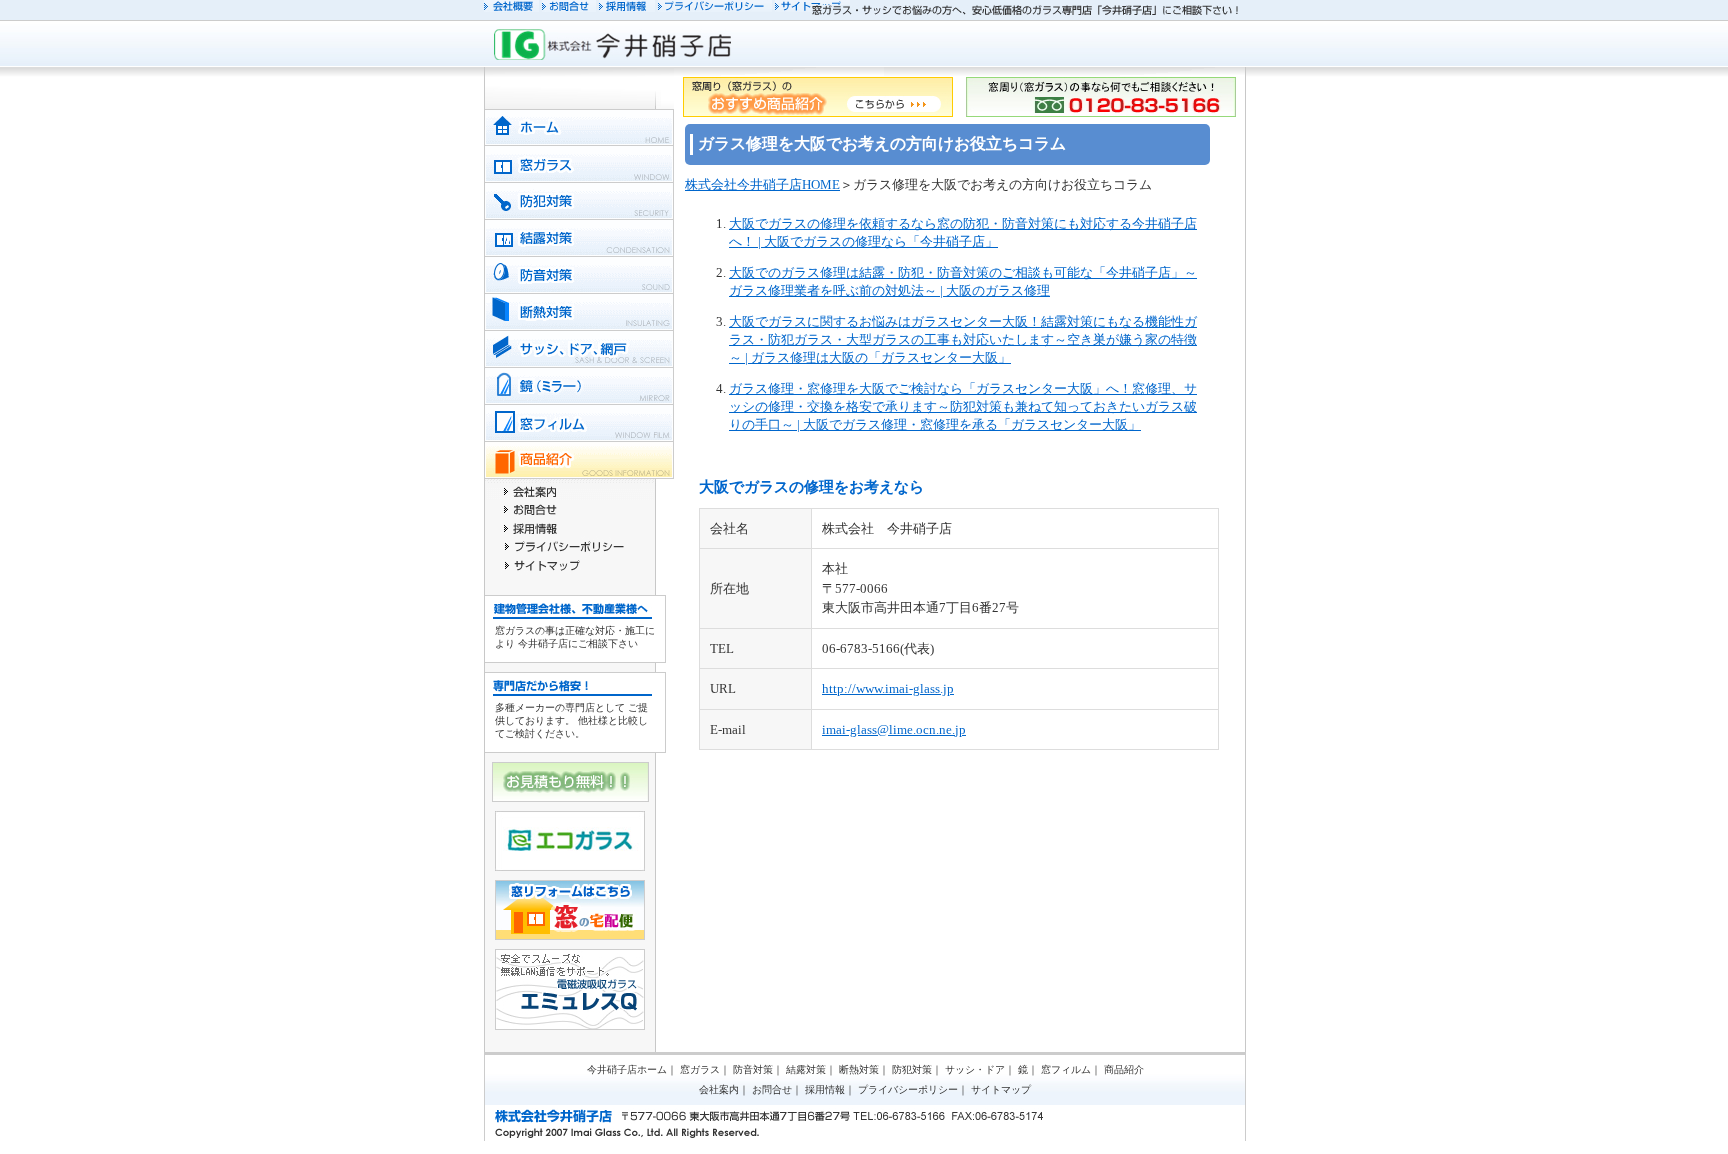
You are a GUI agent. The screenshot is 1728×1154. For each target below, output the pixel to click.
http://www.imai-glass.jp (888, 688)
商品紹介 (1124, 1069)
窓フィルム (1066, 1069)
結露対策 (806, 1069)
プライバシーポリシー (908, 1089)
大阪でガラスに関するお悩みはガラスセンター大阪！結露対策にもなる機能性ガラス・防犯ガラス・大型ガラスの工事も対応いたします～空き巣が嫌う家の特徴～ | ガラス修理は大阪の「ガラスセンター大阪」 (963, 339)
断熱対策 (859, 1069)
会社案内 (719, 1089)
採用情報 (825, 1089)
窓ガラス (700, 1069)
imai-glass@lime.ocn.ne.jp (894, 729)
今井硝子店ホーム (627, 1069)
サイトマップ (1001, 1089)
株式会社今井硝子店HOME (762, 184)
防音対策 (753, 1069)
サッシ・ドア (975, 1069)
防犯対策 (912, 1069)
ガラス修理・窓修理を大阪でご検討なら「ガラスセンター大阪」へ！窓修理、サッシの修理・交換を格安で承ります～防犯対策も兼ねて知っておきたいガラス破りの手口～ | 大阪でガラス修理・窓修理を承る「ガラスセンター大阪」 (963, 406)
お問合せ (772, 1089)
